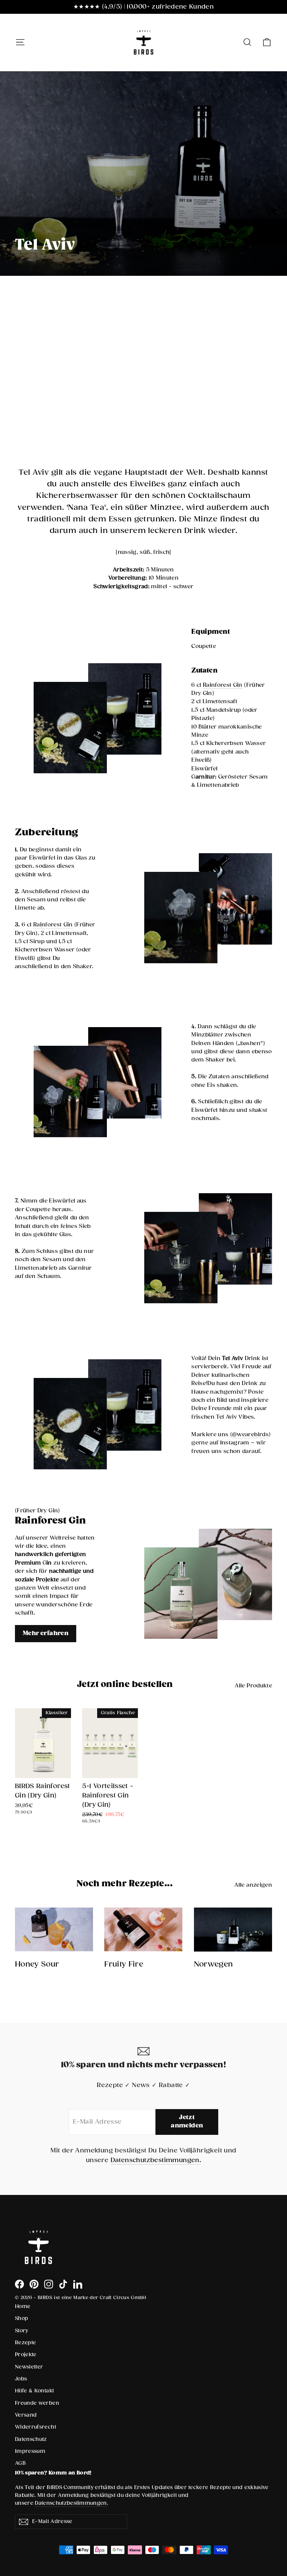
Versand (26, 2415)
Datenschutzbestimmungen (71, 2503)
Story (22, 2331)
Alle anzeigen (253, 1885)
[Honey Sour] (54, 1930)
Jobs (21, 2379)
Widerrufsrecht (36, 2427)
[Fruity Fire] (143, 1930)
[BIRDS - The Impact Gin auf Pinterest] (34, 2284)
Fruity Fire (124, 1964)
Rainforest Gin (223, 685)
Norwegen (214, 1964)
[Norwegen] (233, 1930)
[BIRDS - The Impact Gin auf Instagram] (49, 2284)
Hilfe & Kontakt (34, 2391)
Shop (21, 2318)
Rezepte (25, 2343)
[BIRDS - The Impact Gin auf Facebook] (19, 2284)
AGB (20, 2463)
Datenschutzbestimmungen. (156, 2160)
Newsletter (29, 2367)
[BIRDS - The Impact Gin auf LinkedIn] (78, 2284)
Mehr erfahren (46, 1633)
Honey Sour (37, 1964)
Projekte (26, 2355)
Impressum (30, 2451)
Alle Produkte (253, 1686)
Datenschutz (31, 2439)
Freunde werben (37, 2403)
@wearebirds (250, 1434)
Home (23, 2307)
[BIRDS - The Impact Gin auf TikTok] (63, 2284)
